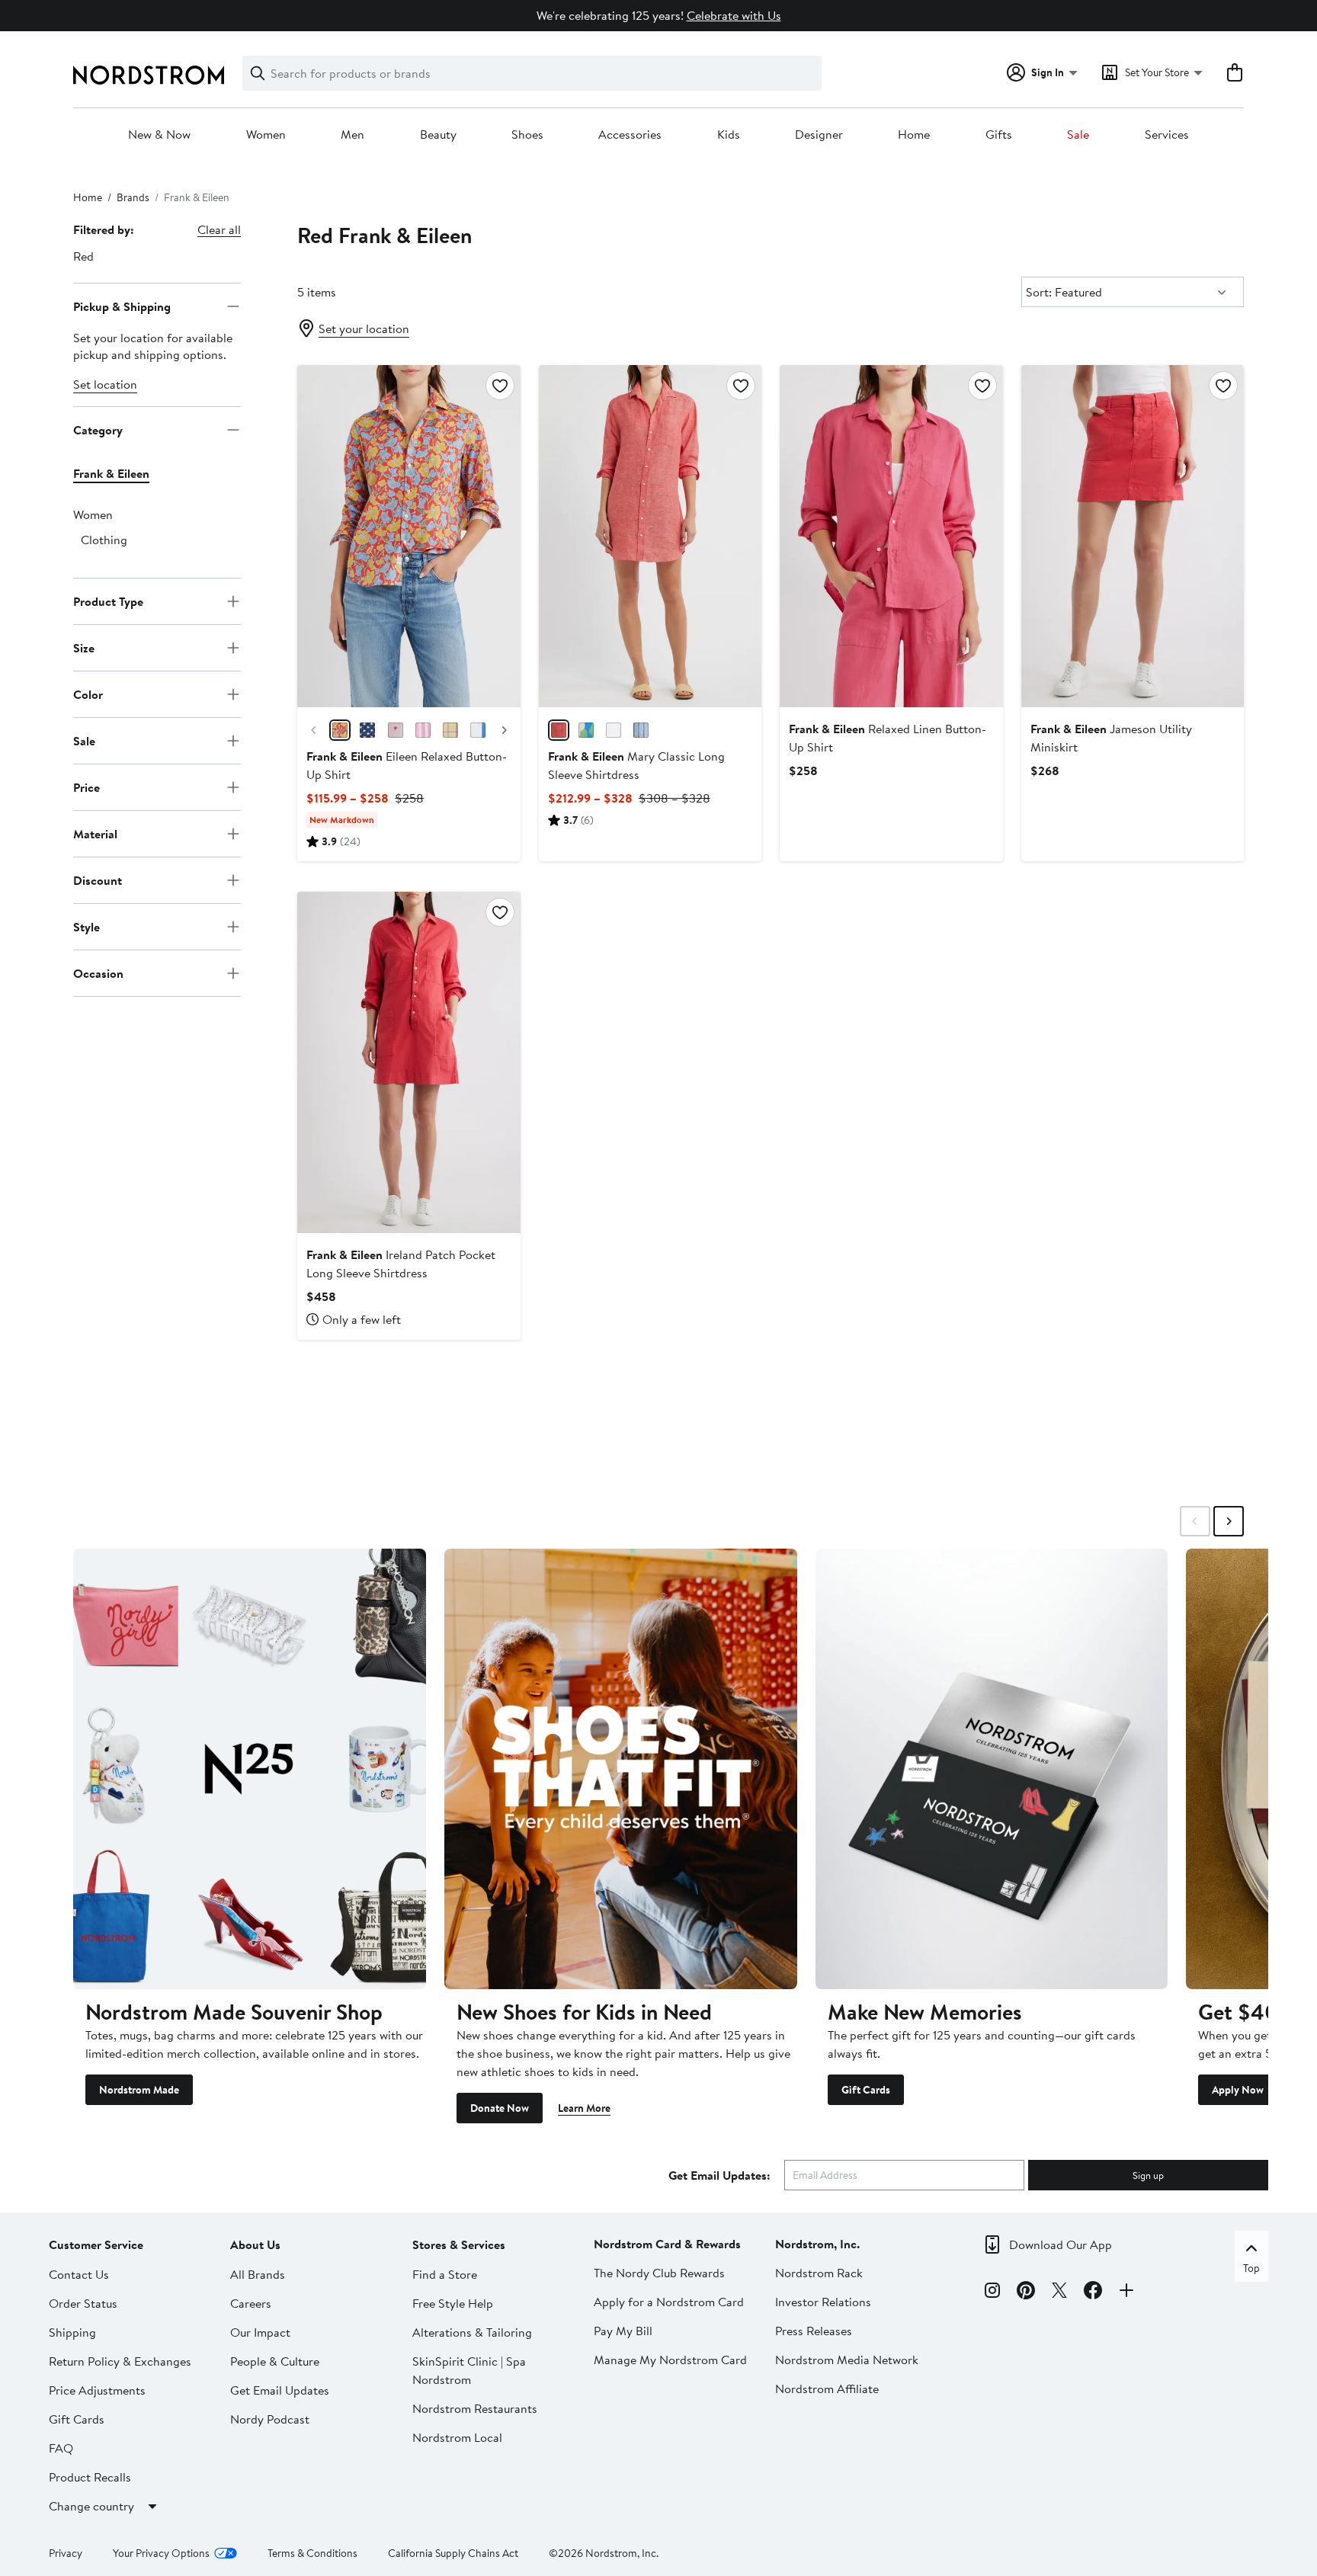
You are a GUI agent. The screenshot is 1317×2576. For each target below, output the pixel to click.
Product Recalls (90, 2477)
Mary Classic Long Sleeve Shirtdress (636, 765)
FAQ (61, 2448)
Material (95, 833)
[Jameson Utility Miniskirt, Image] (1133, 536)
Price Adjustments (97, 2390)
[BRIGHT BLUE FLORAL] (586, 730)
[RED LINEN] (559, 730)
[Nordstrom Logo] (149, 75)
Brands (133, 197)
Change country (91, 2506)
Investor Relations (823, 2302)
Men (352, 135)
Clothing (104, 540)
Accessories (630, 135)
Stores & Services (459, 2244)
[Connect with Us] (1126, 2292)
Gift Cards (866, 2090)
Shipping (72, 2332)
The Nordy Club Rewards (659, 2273)
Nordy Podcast (270, 2419)
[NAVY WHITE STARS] (367, 730)
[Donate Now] (621, 1769)
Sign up (1148, 2175)
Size (84, 647)
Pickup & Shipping (122, 306)
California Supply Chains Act (453, 2553)
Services (1167, 135)
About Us (255, 2244)
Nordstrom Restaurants (475, 2408)
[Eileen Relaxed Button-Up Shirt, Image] (409, 536)
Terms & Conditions (312, 2553)
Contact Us (79, 2274)
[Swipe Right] (1229, 1521)
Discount (98, 879)
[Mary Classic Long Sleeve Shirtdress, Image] (650, 536)
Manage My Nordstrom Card (670, 2360)
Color (88, 694)
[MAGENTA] (396, 730)
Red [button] (83, 256)
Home (914, 135)
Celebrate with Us (734, 15)
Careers (251, 2303)
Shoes (527, 135)
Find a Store (445, 2274)
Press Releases (814, 2331)
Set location (105, 384)
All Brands (258, 2274)
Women (266, 135)
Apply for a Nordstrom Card (669, 2302)
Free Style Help (453, 2303)
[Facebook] (1093, 2292)
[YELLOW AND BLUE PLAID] (450, 730)
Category (98, 429)
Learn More (584, 2108)
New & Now (159, 135)
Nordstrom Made (139, 2090)
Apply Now (1238, 2090)
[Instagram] (992, 2292)
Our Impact (260, 2332)
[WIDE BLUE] (478, 730)
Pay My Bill (623, 2331)
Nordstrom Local (457, 2437)
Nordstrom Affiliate (827, 2389)
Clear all (219, 229)
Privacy (66, 2553)
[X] (1059, 2292)
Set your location (364, 328)
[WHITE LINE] (614, 730)
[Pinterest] (1026, 2292)
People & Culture (275, 2361)
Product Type (108, 601)
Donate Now (500, 2108)
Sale (1078, 135)
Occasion (98, 972)
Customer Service (96, 2244)
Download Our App (1061, 2244)
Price (87, 787)
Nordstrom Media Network (847, 2360)
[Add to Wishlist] (500, 386)
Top (1251, 2268)
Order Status (83, 2303)
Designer (819, 135)
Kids (729, 135)
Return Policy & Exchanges (120, 2361)
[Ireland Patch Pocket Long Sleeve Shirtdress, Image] (409, 1062)
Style (87, 926)
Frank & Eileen (111, 473)
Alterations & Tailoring (472, 2332)
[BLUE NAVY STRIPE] (641, 730)
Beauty (438, 135)
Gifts (999, 135)
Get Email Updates (280, 2390)
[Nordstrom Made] (250, 1769)
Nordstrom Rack (819, 2273)
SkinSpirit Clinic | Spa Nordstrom (469, 2370)
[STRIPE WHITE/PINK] (423, 730)
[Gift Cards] (992, 1769)
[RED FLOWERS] (340, 730)
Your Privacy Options (161, 2553)
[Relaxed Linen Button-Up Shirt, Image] (891, 536)
